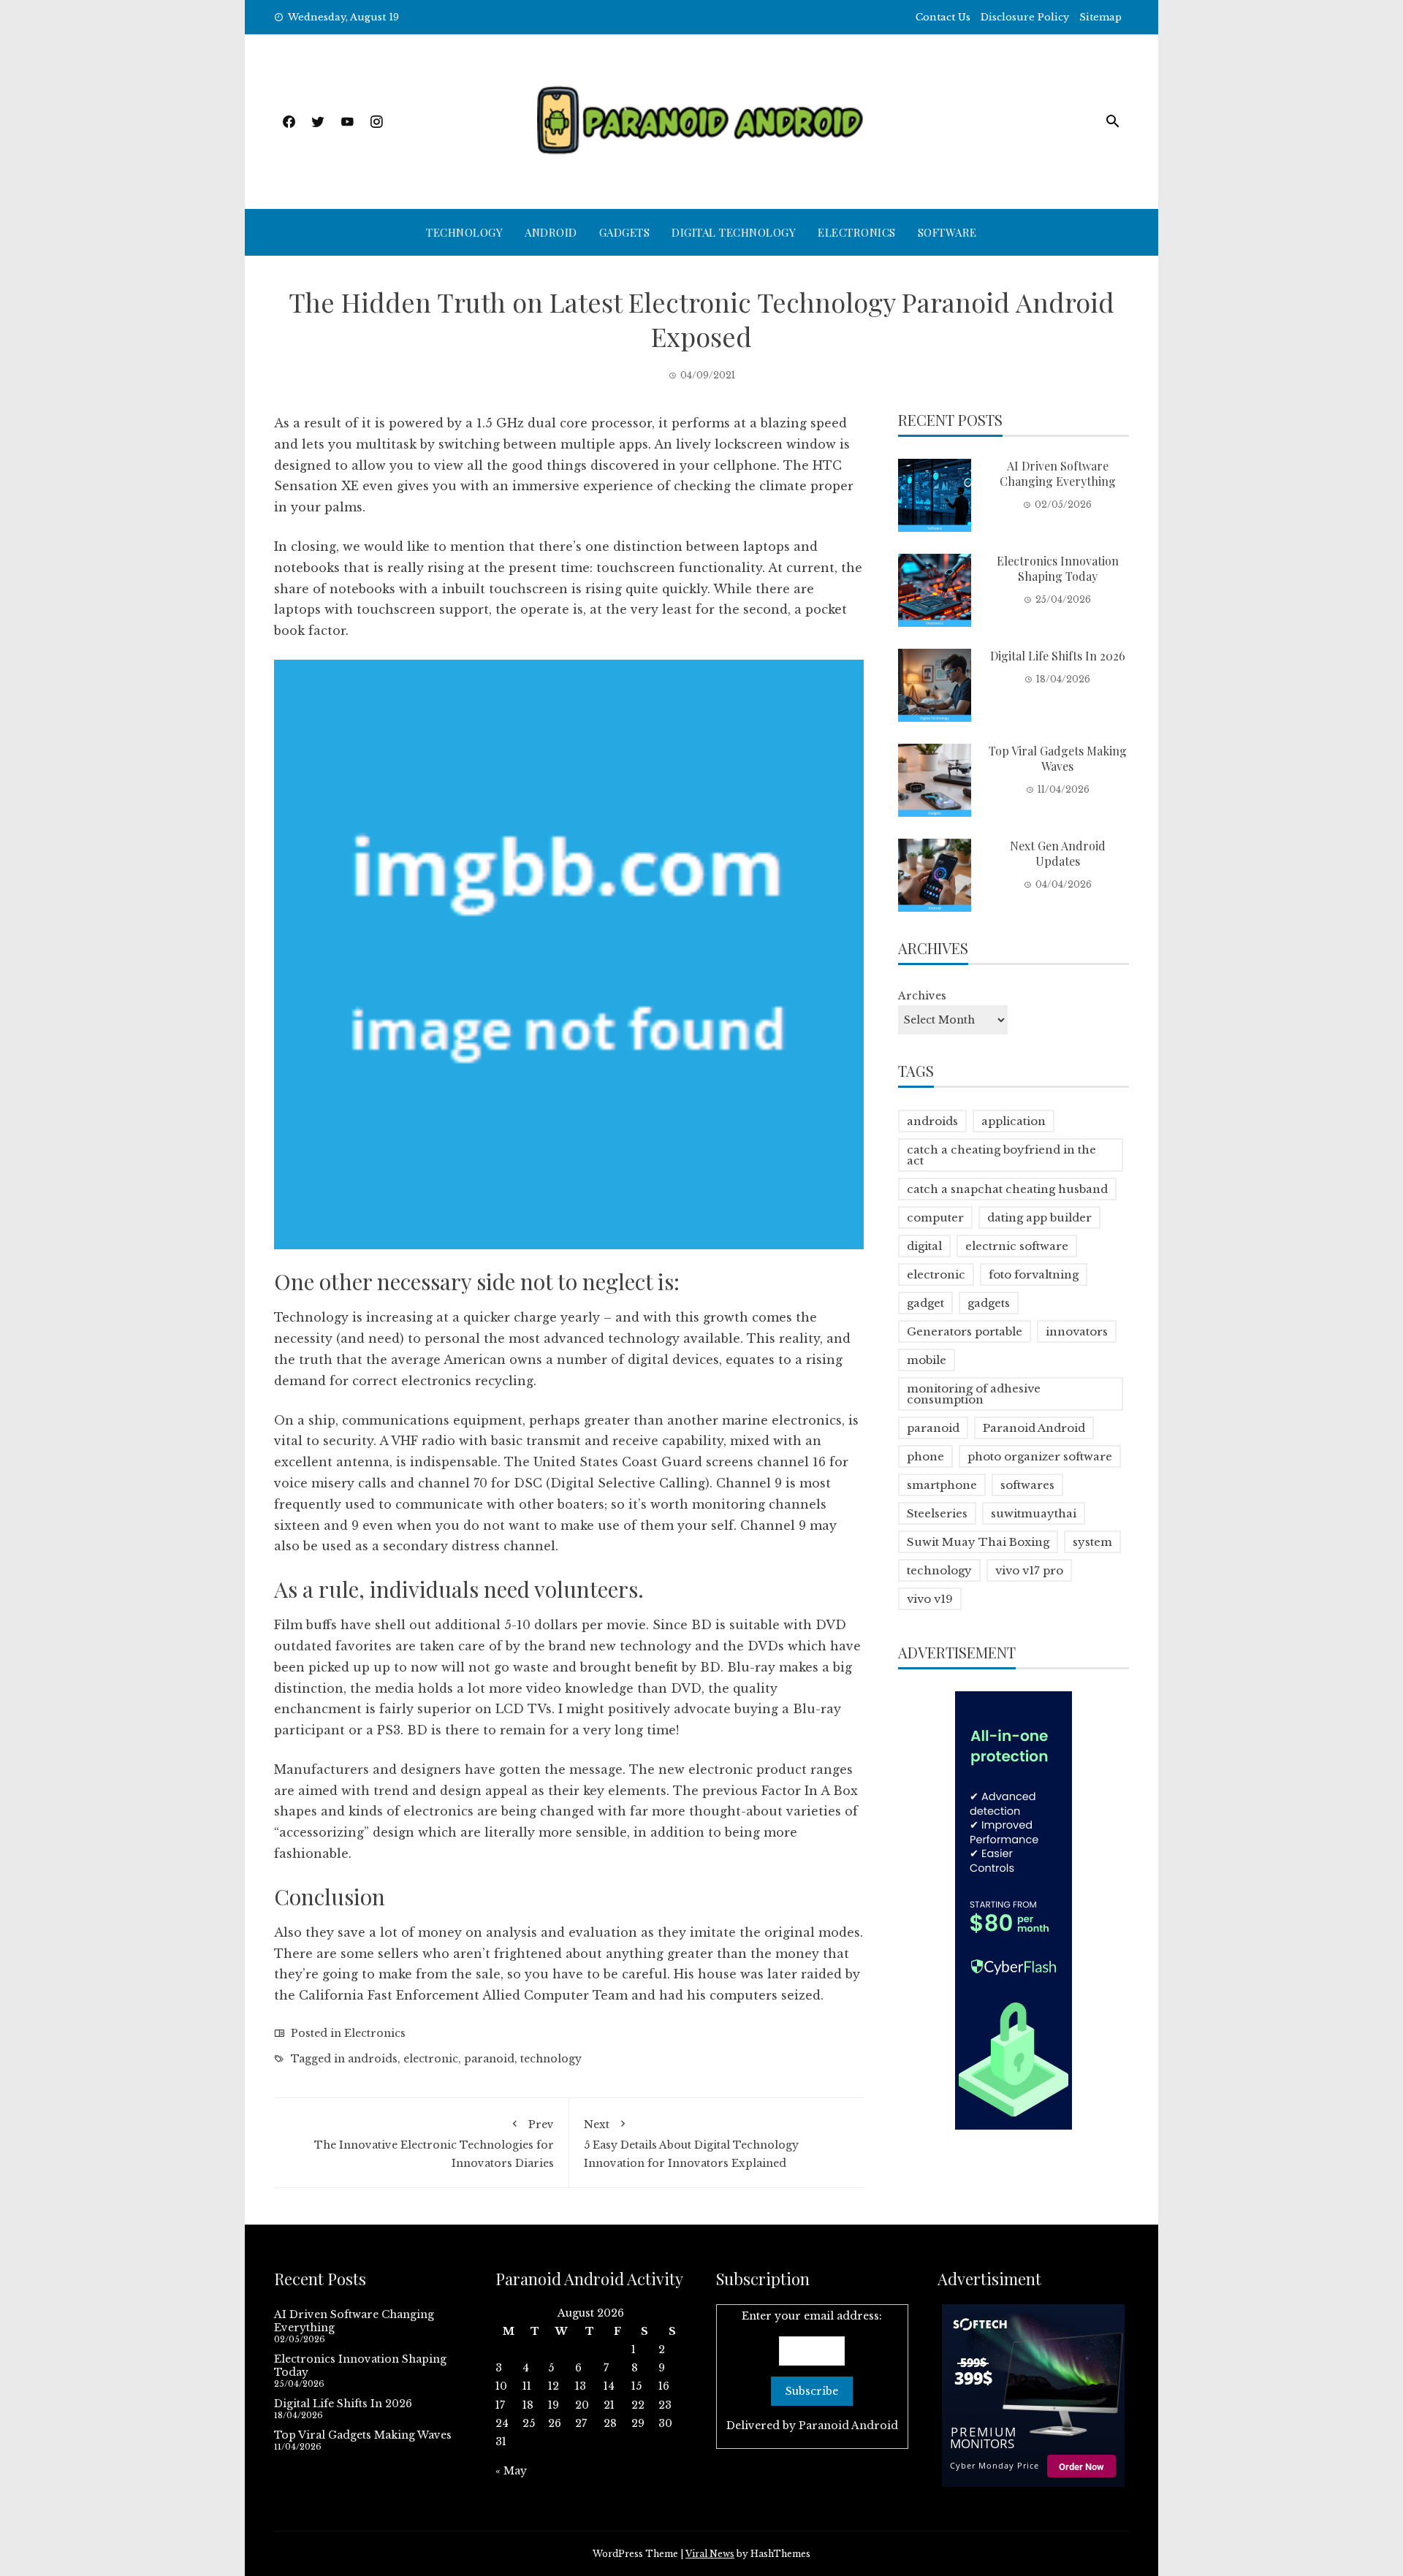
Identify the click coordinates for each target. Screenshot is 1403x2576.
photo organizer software (1040, 1456)
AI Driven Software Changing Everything (1058, 473)
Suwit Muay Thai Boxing (978, 1542)
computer (935, 1217)
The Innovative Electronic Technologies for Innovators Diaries (434, 2144)
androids (373, 2059)
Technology (464, 232)
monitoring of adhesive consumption (974, 1394)
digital (924, 1246)
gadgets (989, 1303)
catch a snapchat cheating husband (1007, 1189)
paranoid (489, 2059)
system (1092, 1542)
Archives (922, 996)
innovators (1077, 1331)
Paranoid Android (1034, 1428)
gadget (925, 1303)
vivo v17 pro (1029, 1570)
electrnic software (1017, 1246)
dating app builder (1039, 1217)
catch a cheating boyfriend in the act (1001, 1155)
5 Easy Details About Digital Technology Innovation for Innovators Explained (691, 2144)
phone (925, 1456)
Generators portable (965, 1331)
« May (511, 2471)
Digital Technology (734, 232)
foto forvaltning (1034, 1274)
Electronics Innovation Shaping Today (1058, 568)
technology (551, 2059)
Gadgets (625, 232)
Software (947, 232)
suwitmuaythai (1034, 1513)
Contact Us (943, 17)
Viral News (710, 2554)
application (1014, 1121)
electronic (431, 2059)
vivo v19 (930, 1599)
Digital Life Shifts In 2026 (1058, 656)
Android (551, 232)
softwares (1027, 1485)
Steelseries (937, 1513)
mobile (927, 1360)
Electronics (857, 232)
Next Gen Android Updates (1058, 853)
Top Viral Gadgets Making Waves (1058, 758)
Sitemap (1100, 17)
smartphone (942, 1485)
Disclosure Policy (1025, 17)
